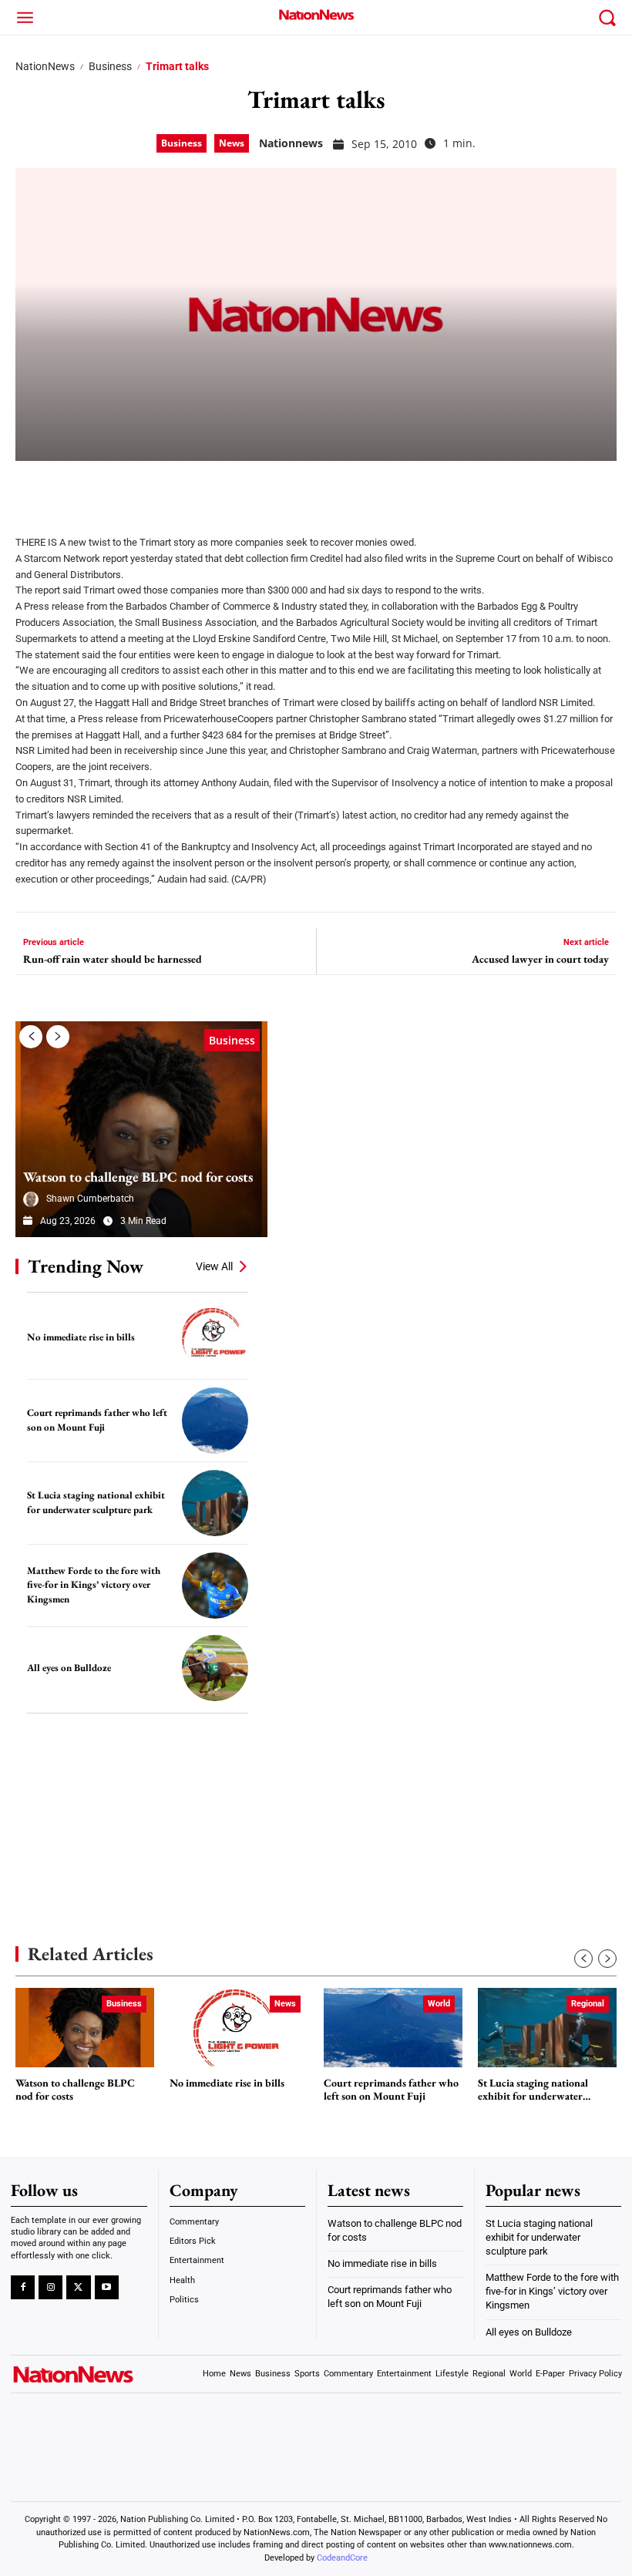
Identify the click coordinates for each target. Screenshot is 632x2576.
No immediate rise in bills (81, 1337)
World (439, 2004)
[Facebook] (32, 488)
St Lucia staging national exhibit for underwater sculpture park (533, 2090)
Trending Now (86, 1266)
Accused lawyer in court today (540, 959)
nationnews (291, 143)
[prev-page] (31, 1037)
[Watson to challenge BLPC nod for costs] (141, 1129)
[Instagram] (50, 2287)
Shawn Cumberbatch (90, 1199)
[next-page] (58, 1037)
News (232, 143)
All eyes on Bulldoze (69, 1668)
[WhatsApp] (148, 488)
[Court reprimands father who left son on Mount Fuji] (215, 1421)
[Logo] (316, 15)
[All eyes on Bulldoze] (215, 1668)
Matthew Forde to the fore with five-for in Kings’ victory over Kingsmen (94, 1585)
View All (214, 1266)
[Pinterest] (109, 488)
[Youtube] (107, 2287)
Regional (588, 2004)
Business (110, 66)
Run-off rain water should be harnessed (113, 959)
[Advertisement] (131, 1806)
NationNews (45, 66)
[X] (71, 488)
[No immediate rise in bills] (215, 1337)
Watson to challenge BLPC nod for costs (138, 1177)
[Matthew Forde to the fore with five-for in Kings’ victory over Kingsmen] (215, 1586)
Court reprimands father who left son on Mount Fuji (391, 2090)
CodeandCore (342, 2558)
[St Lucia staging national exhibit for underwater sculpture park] (215, 1503)
